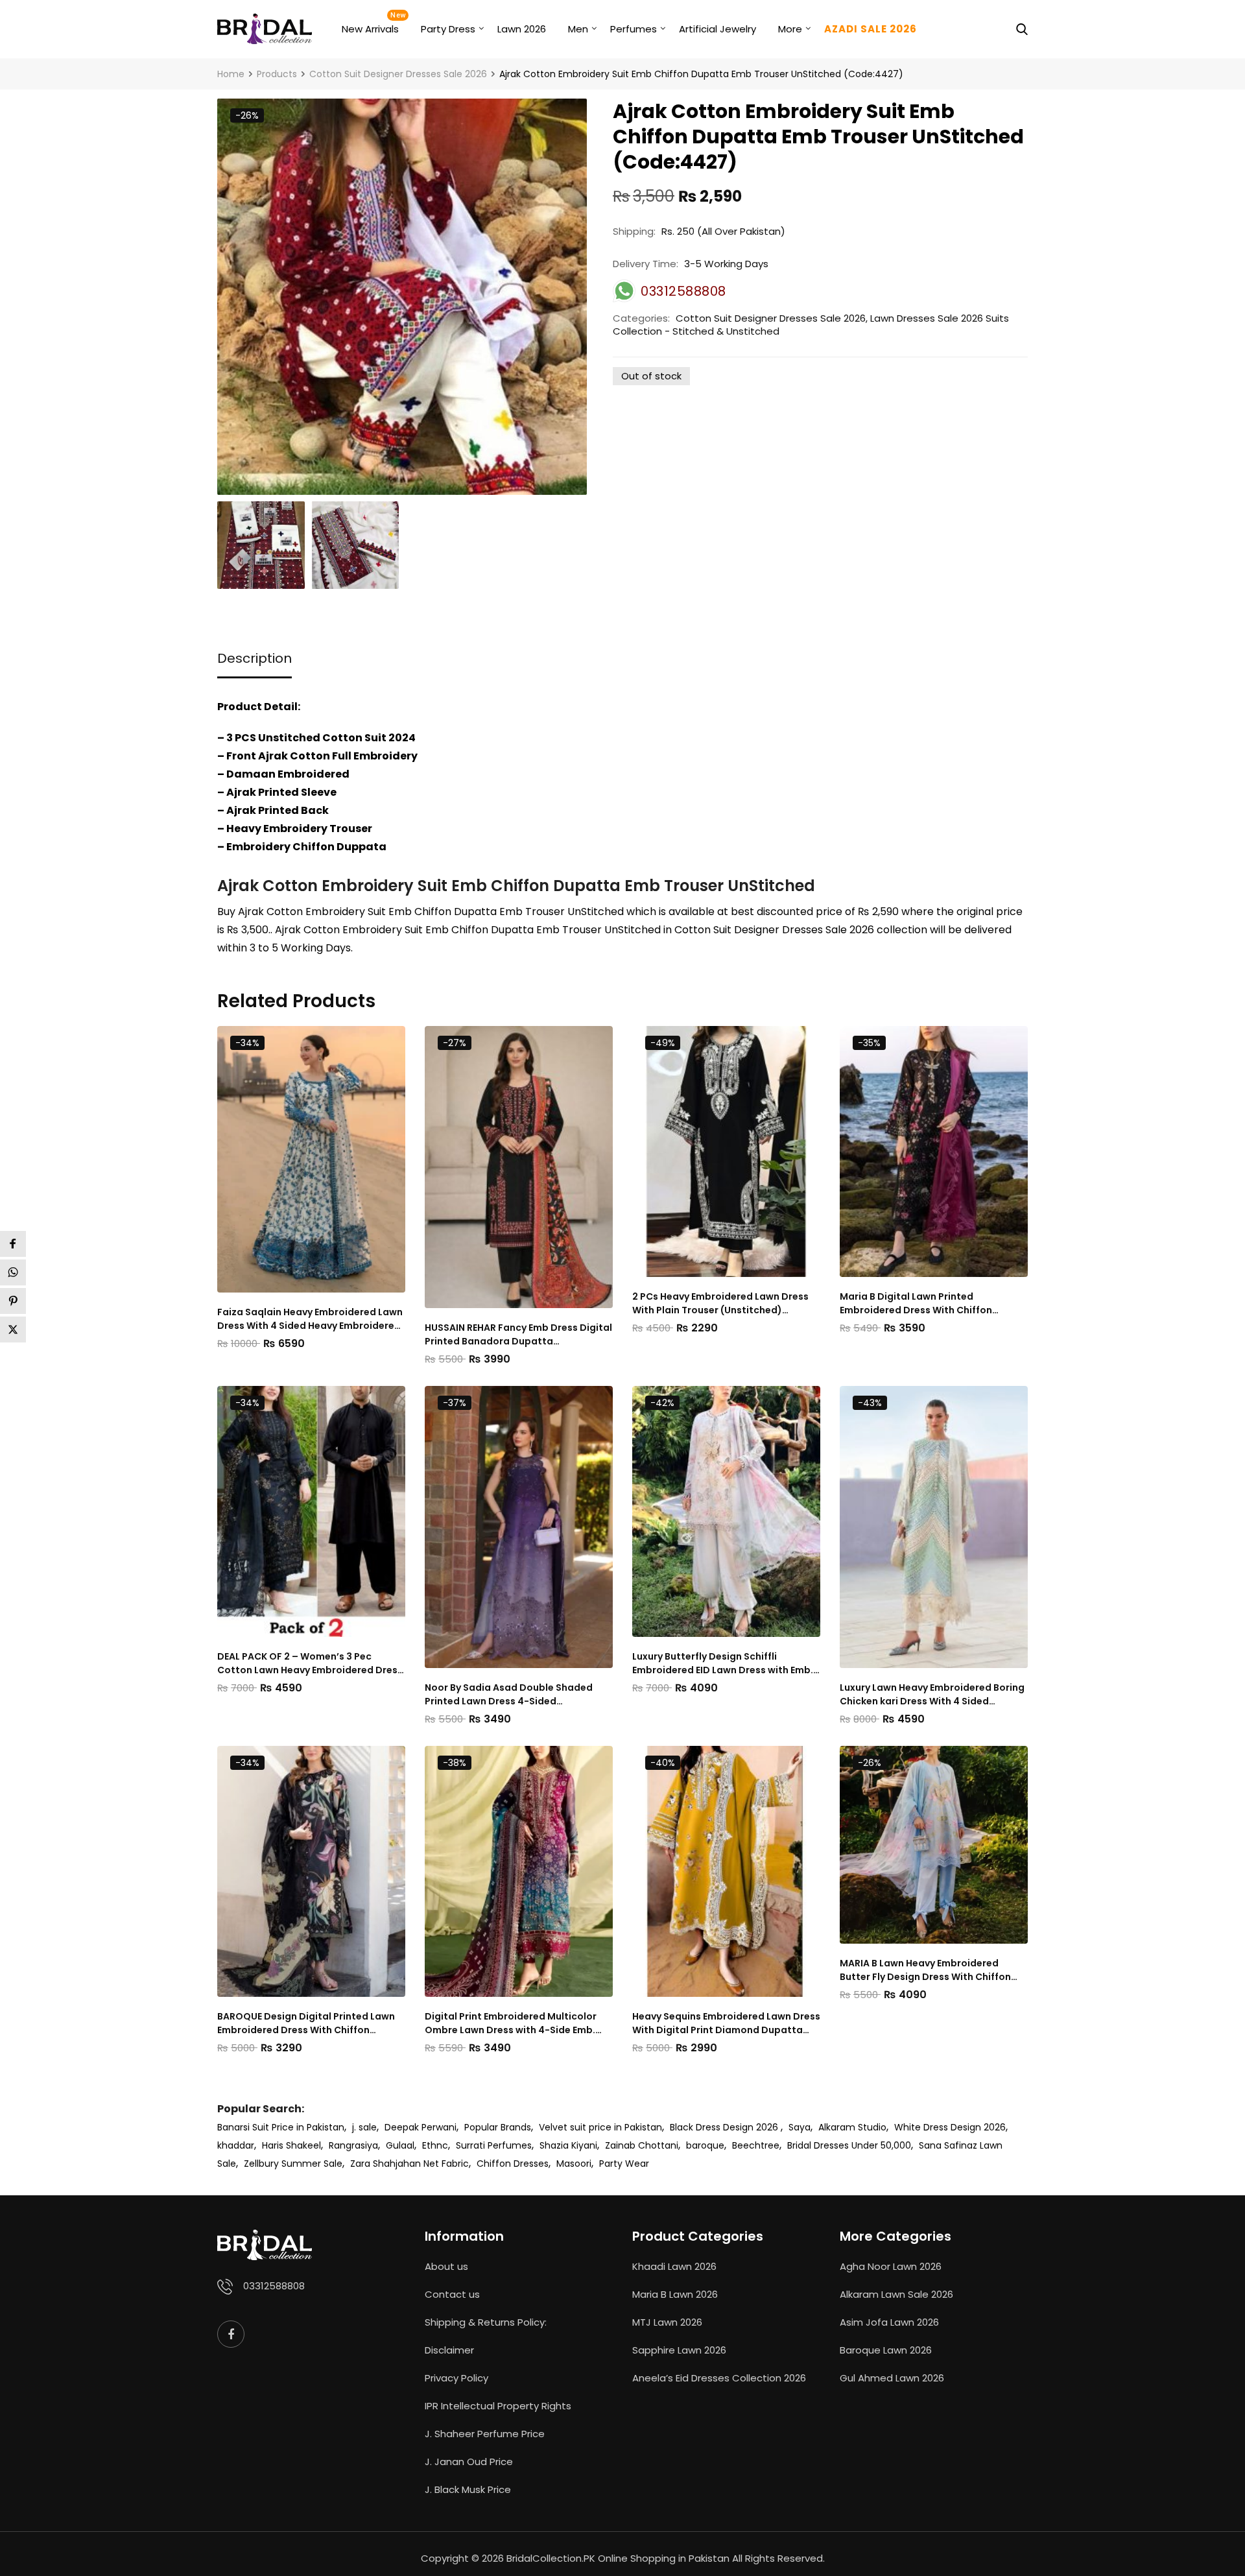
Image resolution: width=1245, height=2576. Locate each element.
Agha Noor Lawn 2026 (891, 2266)
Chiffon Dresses (513, 2164)
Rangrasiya (353, 2145)
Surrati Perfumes (494, 2145)
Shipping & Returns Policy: (486, 2322)
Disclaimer (449, 2350)
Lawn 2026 (522, 29)
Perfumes (634, 29)
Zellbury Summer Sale (293, 2164)
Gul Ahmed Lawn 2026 (892, 2378)
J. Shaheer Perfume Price (485, 2434)
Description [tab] (255, 658)
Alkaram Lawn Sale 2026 (896, 2294)
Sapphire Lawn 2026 (679, 2350)
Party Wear (624, 2164)
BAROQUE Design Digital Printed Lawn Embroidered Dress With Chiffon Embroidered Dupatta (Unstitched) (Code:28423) (306, 2023)
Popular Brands (498, 2127)
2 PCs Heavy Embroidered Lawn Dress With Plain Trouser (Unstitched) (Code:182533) (720, 1304)
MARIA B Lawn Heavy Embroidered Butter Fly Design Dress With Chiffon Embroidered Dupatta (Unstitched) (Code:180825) (925, 1970)
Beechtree (756, 2145)
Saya (800, 2127)
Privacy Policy (456, 2378)
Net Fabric (446, 2164)
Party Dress (448, 29)
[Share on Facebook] (13, 1244)
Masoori (574, 2164)
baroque (705, 2145)
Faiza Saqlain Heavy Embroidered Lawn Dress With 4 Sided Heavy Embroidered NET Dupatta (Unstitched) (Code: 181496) (310, 1319)
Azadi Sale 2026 (871, 29)
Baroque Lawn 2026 (886, 2350)
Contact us (452, 2294)
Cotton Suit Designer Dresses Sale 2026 (771, 318)
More (790, 29)
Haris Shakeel (291, 2145)
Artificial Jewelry (717, 29)
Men (578, 29)
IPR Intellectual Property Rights (498, 2406)
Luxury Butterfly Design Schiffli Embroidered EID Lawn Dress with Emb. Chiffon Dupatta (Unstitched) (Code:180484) (723, 1664)
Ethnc (435, 2145)
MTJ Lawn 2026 (667, 2322)
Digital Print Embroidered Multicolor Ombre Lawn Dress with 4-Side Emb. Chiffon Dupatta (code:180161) (511, 2023)
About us (446, 2266)
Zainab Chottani (642, 2145)
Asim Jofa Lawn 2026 (889, 2322)
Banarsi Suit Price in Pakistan (281, 2127)
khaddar (236, 2145)
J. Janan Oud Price (469, 2462)
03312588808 (274, 2286)
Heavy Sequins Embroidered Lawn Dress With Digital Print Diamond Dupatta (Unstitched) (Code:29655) (726, 2023)
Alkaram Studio (852, 2127)
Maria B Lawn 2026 (675, 2294)
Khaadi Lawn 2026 (674, 2266)
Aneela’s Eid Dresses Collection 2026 (719, 2378)
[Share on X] (13, 1330)
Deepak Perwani (421, 2127)
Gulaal (400, 2145)
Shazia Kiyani (568, 2145)
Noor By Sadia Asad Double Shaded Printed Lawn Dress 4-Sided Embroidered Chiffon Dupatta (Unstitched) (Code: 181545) (509, 1695)
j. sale (364, 2127)
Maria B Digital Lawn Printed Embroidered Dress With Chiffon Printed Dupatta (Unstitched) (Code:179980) (916, 1304)
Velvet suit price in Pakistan (600, 2127)
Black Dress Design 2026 (725, 2127)
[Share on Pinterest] (13, 1301)
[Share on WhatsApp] (13, 1272)
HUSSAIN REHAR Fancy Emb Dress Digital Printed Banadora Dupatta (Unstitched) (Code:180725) (518, 1335)
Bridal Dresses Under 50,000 (849, 2145)
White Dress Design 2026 (950, 2127)
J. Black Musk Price (468, 2489)
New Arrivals (370, 29)
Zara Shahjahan (385, 2164)
